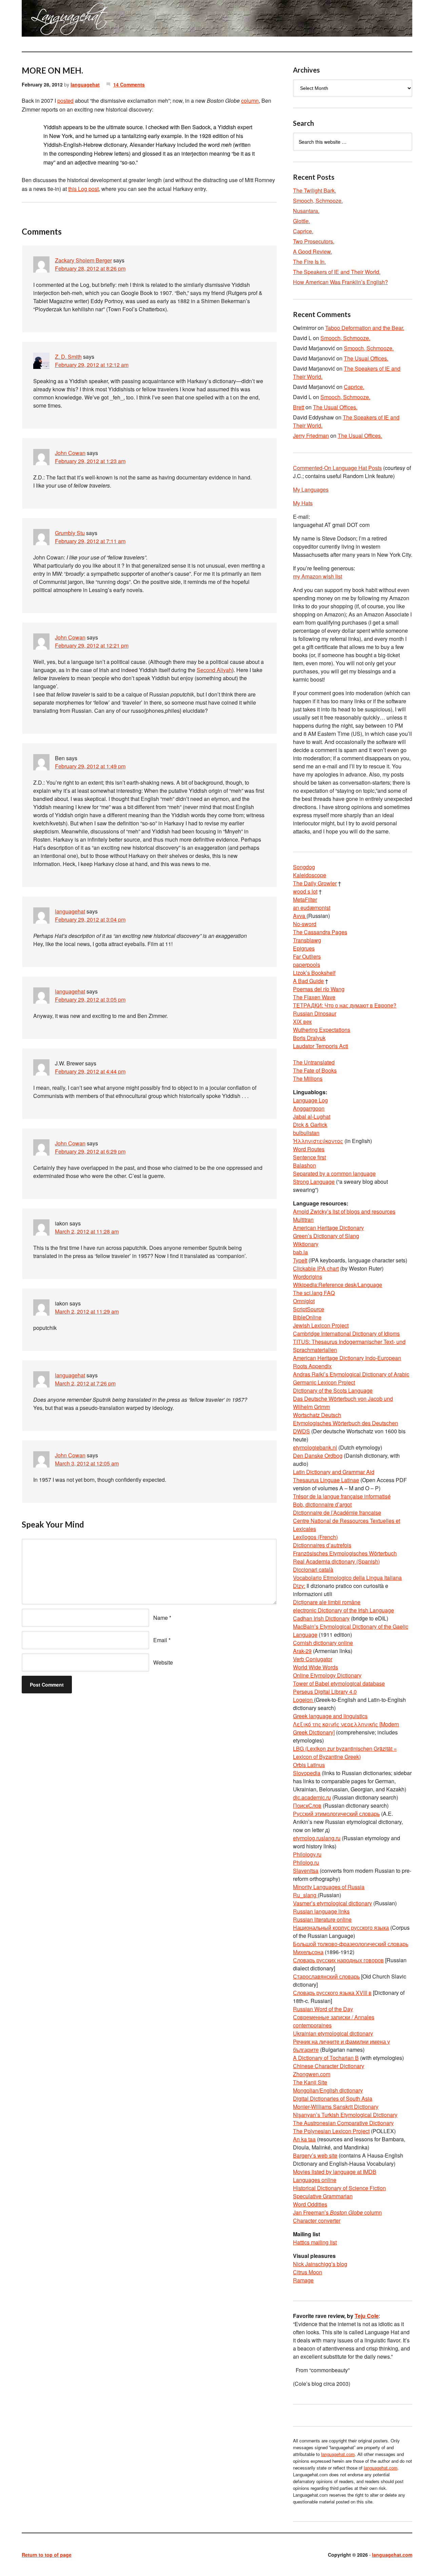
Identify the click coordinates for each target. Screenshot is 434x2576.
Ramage (303, 2280)
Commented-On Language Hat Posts (337, 468)
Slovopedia (307, 1773)
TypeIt (300, 1260)
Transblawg (307, 940)
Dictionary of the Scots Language (333, 1390)
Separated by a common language (334, 1173)
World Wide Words (315, 1667)
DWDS (301, 1431)
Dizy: (299, 1586)
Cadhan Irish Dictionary (321, 1618)
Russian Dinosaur (315, 1013)
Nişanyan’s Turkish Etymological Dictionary (345, 2115)
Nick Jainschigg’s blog (320, 2264)
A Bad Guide (308, 981)
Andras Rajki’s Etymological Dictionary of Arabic (351, 1374)
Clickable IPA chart (316, 1268)
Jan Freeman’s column (337, 2212)
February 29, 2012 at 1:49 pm (90, 766)
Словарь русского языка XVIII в (332, 1993)
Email (160, 1640)
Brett (299, 407)
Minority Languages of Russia (329, 1887)
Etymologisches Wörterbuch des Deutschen (346, 1423)
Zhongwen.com (312, 2074)
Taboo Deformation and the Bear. (365, 328)
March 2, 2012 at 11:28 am (87, 1231)
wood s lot (305, 891)
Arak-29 (302, 1651)
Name (161, 1618)
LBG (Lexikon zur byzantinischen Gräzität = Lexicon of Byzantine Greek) (345, 1753)
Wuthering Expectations (322, 1030)
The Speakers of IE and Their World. (337, 272)
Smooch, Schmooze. (318, 201)
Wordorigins (308, 1276)
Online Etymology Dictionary (327, 1675)
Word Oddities (310, 2204)
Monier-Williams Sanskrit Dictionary (336, 2107)
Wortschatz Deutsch (317, 1415)
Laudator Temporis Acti (321, 1046)
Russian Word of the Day (323, 2009)
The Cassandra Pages (320, 932)
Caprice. (303, 231)
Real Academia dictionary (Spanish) (336, 1561)
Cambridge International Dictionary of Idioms (346, 1333)
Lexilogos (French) (315, 1537)
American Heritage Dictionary (328, 1228)
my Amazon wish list (318, 576)
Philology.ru (307, 1854)
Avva (300, 916)
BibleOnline (307, 1317)
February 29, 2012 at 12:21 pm (92, 645)
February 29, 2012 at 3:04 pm (90, 919)
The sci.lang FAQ (314, 1293)
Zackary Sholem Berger (83, 260)
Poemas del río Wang (319, 989)
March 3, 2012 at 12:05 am (87, 1463)
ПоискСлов (307, 1805)
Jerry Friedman (311, 436)
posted (65, 101)
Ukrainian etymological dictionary (333, 2033)
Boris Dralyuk (309, 1038)
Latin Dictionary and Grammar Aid (334, 1472)
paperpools (307, 965)
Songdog (304, 867)
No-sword (305, 924)
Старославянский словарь (326, 1976)
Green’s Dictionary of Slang (326, 1236)
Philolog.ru (306, 1862)
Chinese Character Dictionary (329, 2066)
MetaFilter (305, 899)
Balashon (304, 1165)
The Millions (308, 1078)
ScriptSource (309, 1309)
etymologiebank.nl (315, 1447)
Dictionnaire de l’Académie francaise (337, 1512)
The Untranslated (314, 1062)
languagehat (85, 84)
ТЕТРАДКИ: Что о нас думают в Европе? (345, 1005)
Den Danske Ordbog (318, 1456)
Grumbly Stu (70, 533)
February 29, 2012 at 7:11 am (90, 541)
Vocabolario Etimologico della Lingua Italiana (347, 1578)
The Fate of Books (315, 1070)
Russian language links (321, 1911)
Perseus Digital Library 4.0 (325, 1692)
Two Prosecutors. (314, 241)
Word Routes (309, 1149)
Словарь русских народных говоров (338, 1960)
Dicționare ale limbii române (327, 1602)
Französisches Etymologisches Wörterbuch (345, 1553)
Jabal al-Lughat (312, 1116)
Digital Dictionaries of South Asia (333, 2098)
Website (163, 1662)
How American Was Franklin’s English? (340, 282)
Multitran (303, 1220)
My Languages (311, 489)
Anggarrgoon (309, 1108)
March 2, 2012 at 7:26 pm (85, 1383)
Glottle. (301, 221)
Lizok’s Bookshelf (314, 973)
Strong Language (314, 1182)
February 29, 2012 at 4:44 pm (90, 1071)
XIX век (302, 1021)
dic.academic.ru (312, 1797)
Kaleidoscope (310, 875)
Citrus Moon (308, 2272)
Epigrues (304, 948)
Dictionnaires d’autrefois (322, 1545)
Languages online (315, 2180)
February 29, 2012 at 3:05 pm (90, 999)
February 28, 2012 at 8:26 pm (90, 268)
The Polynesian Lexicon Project (331, 2131)
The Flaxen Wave (314, 997)
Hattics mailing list (315, 2242)
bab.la (300, 1252)
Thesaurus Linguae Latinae (326, 1480)
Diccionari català (313, 1569)
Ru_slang (305, 1895)
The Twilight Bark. (314, 190)
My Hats (303, 503)
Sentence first (309, 1157)
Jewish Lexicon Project (321, 1325)
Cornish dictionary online (323, 1643)
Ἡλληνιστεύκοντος (318, 1141)
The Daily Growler (315, 883)
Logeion (303, 1700)
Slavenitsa (306, 1871)
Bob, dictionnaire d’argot (322, 1504)
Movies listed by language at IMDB (335, 2172)
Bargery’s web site (315, 2155)
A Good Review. (312, 251)
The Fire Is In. (309, 262)
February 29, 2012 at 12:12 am (92, 365)
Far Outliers (307, 956)
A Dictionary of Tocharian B (326, 2058)
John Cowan (70, 453)
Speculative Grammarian (323, 2196)
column (250, 101)
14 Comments (129, 84)
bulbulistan (306, 1133)
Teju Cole (367, 2316)
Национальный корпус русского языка (341, 1928)
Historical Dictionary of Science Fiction (339, 2188)
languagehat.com (46, 20)
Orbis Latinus (309, 1765)
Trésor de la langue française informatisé (342, 1496)
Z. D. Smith (68, 357)
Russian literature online (322, 1919)
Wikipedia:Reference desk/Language (338, 1285)
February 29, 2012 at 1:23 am (90, 461)
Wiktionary (306, 1244)
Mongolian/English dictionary (328, 2090)
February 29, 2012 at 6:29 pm (90, 1151)
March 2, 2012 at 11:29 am (87, 1311)
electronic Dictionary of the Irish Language (343, 1610)
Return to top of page (47, 2555)
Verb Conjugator (313, 1659)
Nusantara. (306, 211)
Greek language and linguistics (330, 1716)
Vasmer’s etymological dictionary (332, 1903)
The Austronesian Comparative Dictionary (343, 2123)
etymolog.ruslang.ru (317, 1838)
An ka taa (304, 2139)
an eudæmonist (312, 908)
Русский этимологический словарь (336, 1814)
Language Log (310, 1100)
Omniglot (304, 1301)
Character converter (317, 2220)
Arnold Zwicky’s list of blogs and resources (344, 1211)
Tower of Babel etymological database (339, 1683)
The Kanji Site (310, 2082)
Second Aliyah (214, 670)
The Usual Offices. (366, 358)
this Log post (83, 189)
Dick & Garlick (310, 1125)
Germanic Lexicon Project (324, 1382)
